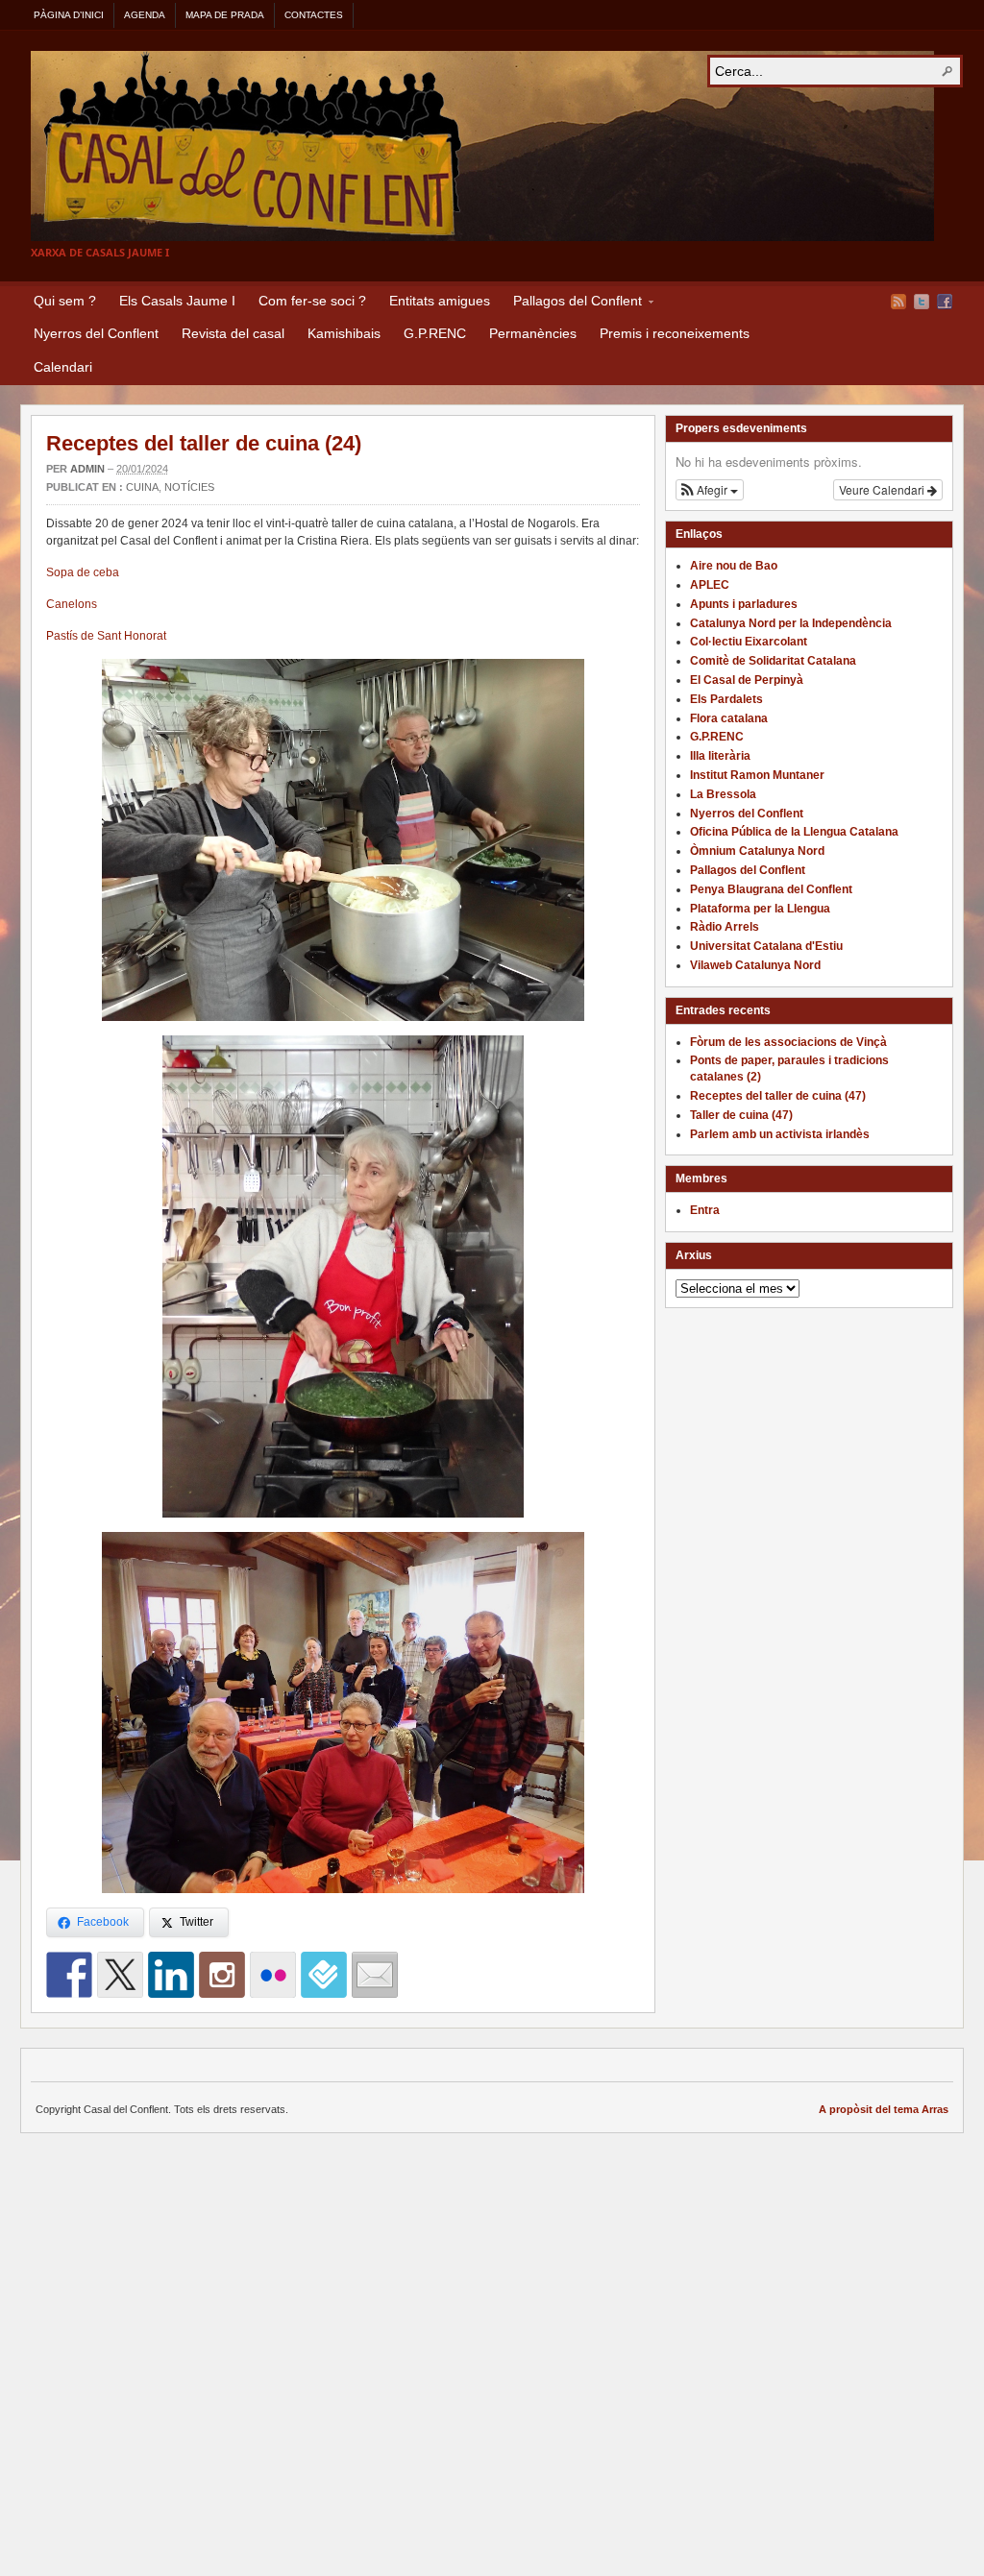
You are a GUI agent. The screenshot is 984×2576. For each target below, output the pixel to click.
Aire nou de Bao (734, 566)
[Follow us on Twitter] (120, 1975)
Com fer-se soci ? (312, 301)
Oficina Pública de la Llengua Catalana (794, 832)
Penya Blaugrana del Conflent (771, 889)
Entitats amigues (440, 301)
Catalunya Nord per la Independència (791, 623)
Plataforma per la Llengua (760, 909)
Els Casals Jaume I (177, 301)
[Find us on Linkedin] (171, 1975)
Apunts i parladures (744, 604)
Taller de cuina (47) (741, 1115)
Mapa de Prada (225, 15)
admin (87, 469)
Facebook (945, 302)
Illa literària (720, 756)
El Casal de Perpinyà (747, 680)
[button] (710, 490)
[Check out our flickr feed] (273, 1975)
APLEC (710, 585)
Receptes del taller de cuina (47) (778, 1096)
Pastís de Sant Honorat (106, 636)
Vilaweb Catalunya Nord (755, 965)
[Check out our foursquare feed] (324, 1975)
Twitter (922, 302)
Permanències (533, 333)
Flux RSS (898, 302)
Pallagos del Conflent (572, 304)
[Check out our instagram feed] (222, 1975)
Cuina (142, 487)
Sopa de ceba (83, 572)
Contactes (314, 15)
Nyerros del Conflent (96, 333)
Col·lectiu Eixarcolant (749, 642)
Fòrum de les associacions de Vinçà (788, 1042)
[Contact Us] (375, 1975)
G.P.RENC (435, 333)
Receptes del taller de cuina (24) (204, 443)
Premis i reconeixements (675, 333)
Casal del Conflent (482, 146)
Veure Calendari (883, 489)
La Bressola (723, 794)
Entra (705, 1210)
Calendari (63, 367)
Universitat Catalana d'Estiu (766, 946)
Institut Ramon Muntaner (757, 775)
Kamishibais (344, 333)
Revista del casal (233, 333)
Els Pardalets (726, 699)
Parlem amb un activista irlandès (780, 1134)
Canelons (72, 604)
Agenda (145, 15)
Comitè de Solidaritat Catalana (773, 661)
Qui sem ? (65, 301)
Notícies (189, 487)
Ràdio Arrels (725, 927)
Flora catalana (729, 718)
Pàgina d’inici (69, 15)
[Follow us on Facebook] (69, 1975)
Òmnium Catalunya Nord (757, 851)
